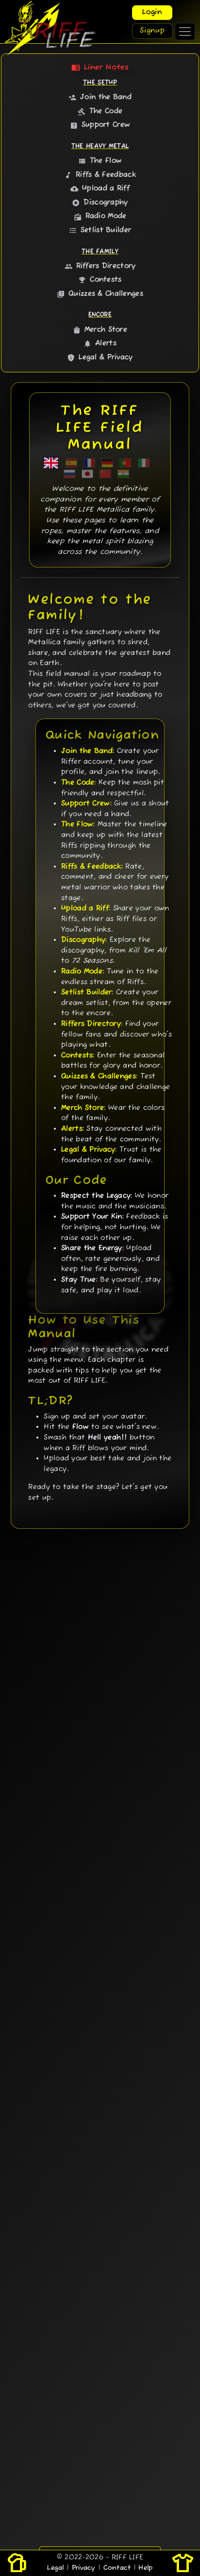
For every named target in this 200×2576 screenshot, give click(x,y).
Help (145, 2568)
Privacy (84, 2568)
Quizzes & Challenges (100, 294)
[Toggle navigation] (185, 32)
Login (152, 12)
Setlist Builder (100, 230)
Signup (152, 31)
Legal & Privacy (100, 358)
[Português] (125, 463)
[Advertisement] (100, 2086)
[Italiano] (144, 463)
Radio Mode (100, 216)
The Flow (100, 161)
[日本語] (87, 474)
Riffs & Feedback (100, 175)
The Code (100, 111)
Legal (55, 2568)
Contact (117, 2568)
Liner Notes (100, 67)
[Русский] (69, 474)
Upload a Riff (100, 189)
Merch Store (100, 330)
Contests (100, 280)
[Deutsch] (107, 463)
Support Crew (100, 125)
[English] (51, 463)
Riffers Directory (100, 266)
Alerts (100, 343)
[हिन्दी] (123, 474)
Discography (100, 203)
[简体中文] (105, 474)
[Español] (71, 463)
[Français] (89, 463)
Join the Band (100, 97)
